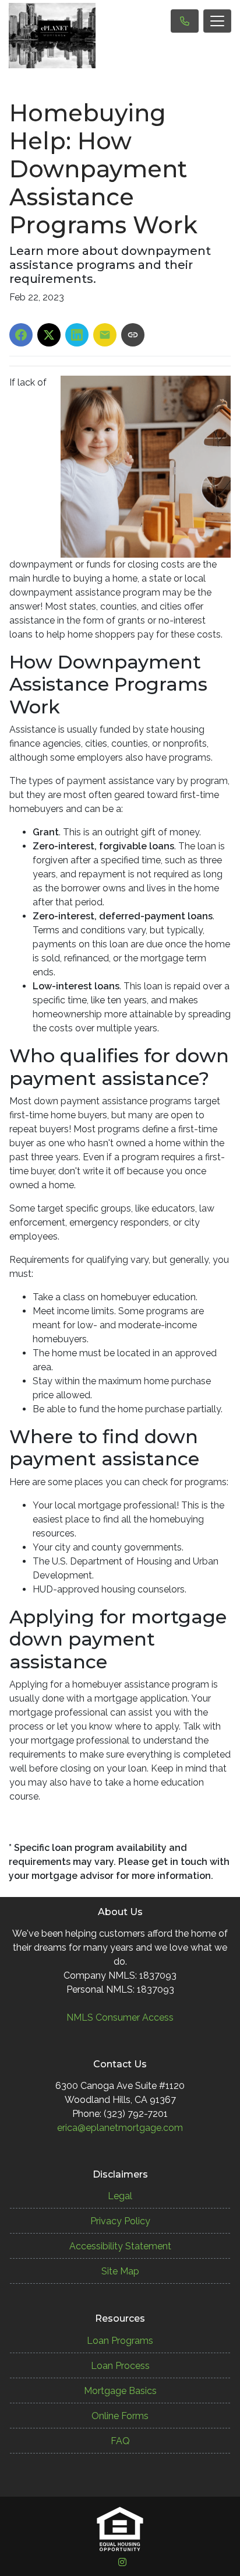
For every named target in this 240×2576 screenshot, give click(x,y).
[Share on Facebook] (21, 335)
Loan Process (120, 2366)
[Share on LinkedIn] (77, 335)
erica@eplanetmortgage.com (120, 2128)
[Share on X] (49, 335)
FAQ (120, 2441)
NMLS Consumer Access (120, 2017)
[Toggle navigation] (217, 21)
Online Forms (120, 2416)
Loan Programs (120, 2341)
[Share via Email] (105, 335)
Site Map (120, 2271)
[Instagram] (122, 2562)
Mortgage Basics (120, 2391)
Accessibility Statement (120, 2246)
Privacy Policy (120, 2221)
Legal (120, 2196)
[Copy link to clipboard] (133, 335)
